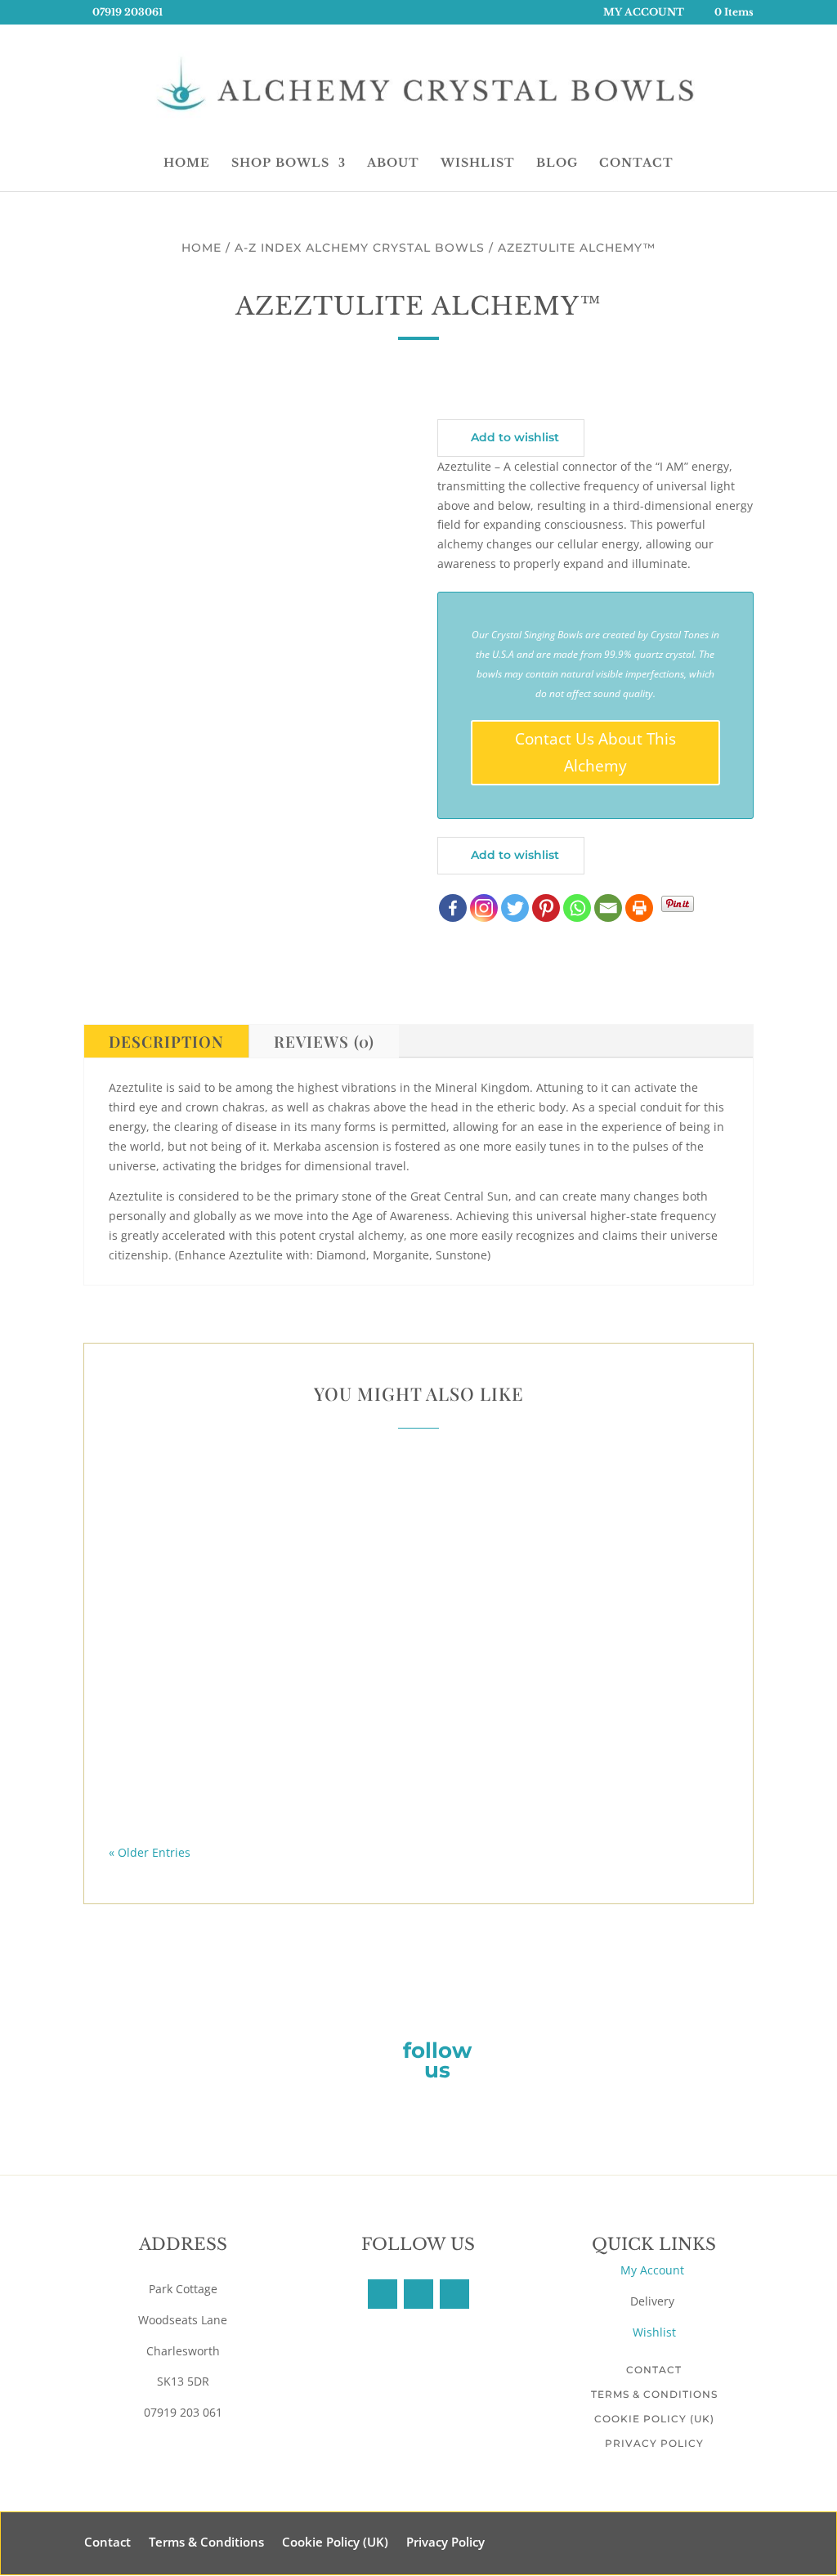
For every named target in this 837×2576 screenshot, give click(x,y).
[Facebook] (453, 908)
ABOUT (393, 163)
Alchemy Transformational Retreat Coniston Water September (418, 1523)
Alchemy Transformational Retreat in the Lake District (419, 1649)
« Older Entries (150, 1852)
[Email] (608, 908)
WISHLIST (478, 163)
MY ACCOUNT (644, 13)
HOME (187, 163)
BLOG (557, 163)
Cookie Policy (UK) (654, 2419)
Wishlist (654, 2332)
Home (201, 248)
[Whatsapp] (577, 908)
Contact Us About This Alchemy (595, 752)
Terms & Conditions (654, 2394)
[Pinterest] (546, 908)
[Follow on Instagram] (454, 2294)
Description (166, 1041)
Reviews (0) (324, 1041)
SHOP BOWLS (280, 163)
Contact (654, 2370)
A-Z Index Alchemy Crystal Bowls (360, 248)
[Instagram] (484, 908)
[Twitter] (515, 908)
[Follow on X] (418, 2294)
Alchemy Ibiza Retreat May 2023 (418, 1776)
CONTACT (636, 163)
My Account (654, 2270)
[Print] (639, 908)
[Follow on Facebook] (383, 2294)
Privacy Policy (654, 2443)
